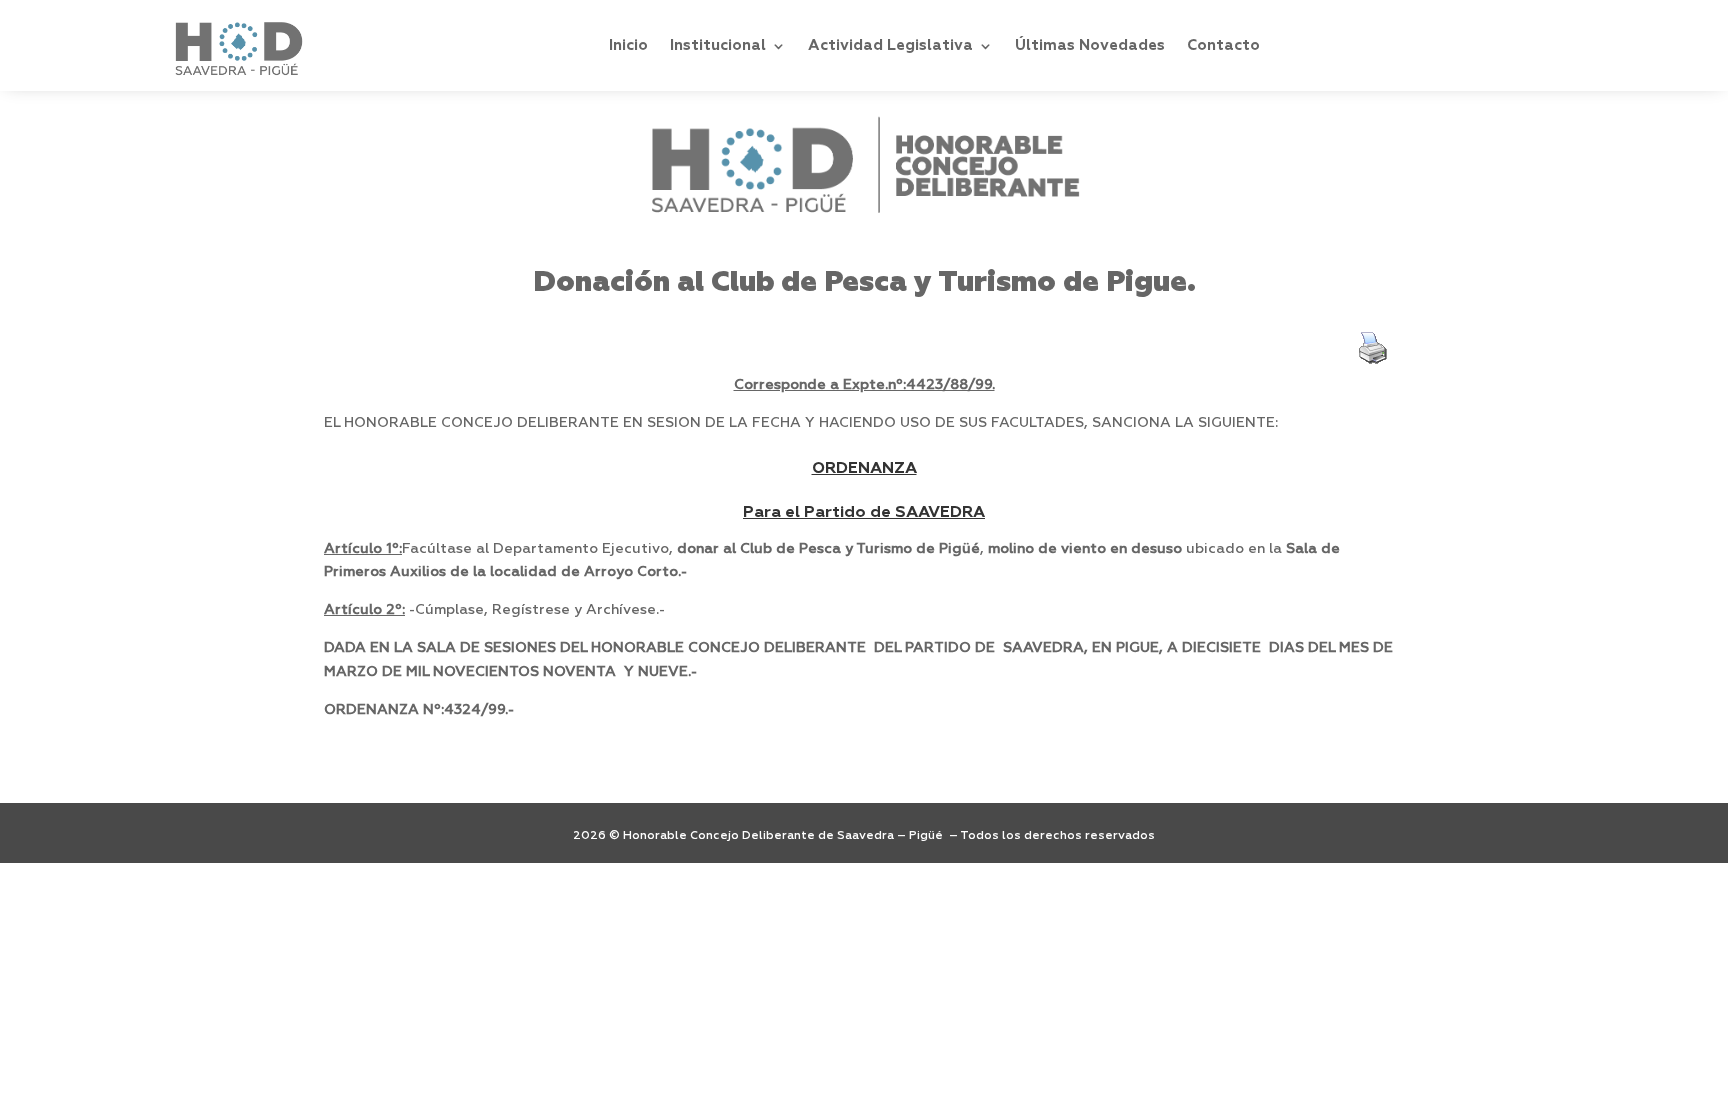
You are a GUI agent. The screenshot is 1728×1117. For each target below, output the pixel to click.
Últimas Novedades (1090, 45)
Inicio (628, 45)
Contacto (1223, 45)
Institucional (718, 45)
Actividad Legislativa (890, 45)
